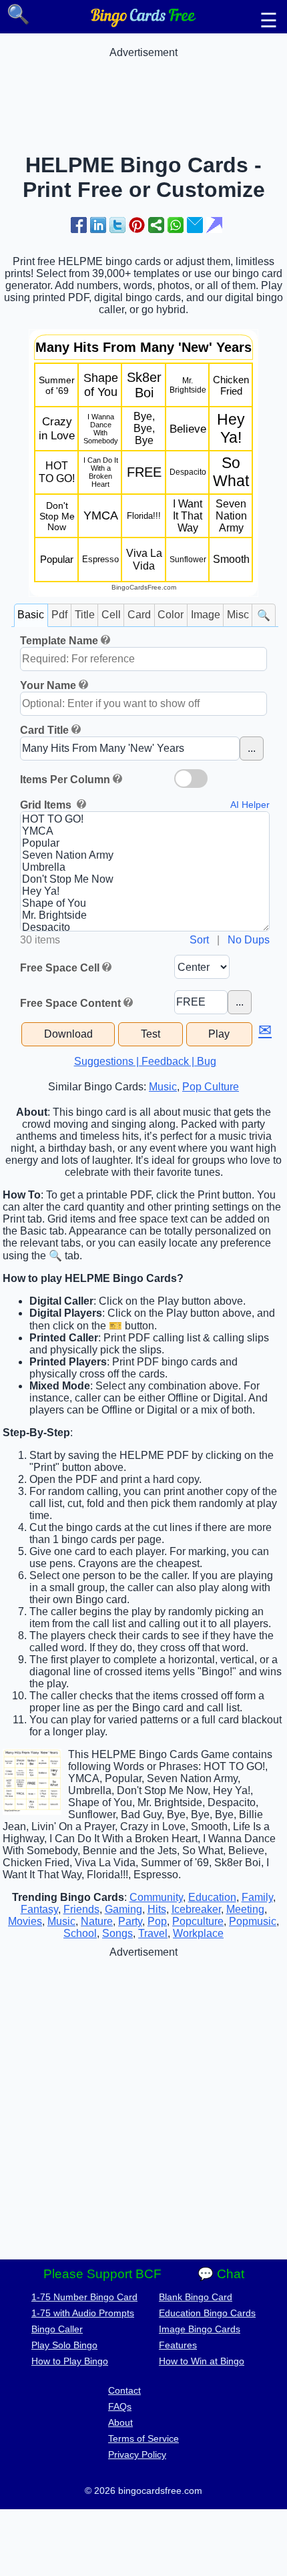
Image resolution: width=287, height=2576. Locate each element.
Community (156, 1897)
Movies (25, 1921)
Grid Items (47, 805)
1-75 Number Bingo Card (84, 2297)
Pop (157, 1921)
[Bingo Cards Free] (143, 24)
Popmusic (253, 1921)
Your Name (48, 685)
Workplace (198, 1933)
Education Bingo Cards (207, 2313)
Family (257, 1897)
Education (212, 1897)
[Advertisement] (143, 92)
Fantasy (39, 1909)
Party (130, 1921)
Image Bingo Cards (200, 2329)
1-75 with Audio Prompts (83, 2313)
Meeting (245, 1909)
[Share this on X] (117, 225)
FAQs (120, 2406)
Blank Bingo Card (196, 2297)
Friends (81, 1909)
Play (219, 1034)
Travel (153, 1933)
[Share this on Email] (195, 225)
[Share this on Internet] (214, 225)
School (80, 1933)
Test (151, 1034)
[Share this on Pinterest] (137, 225)
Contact (124, 2390)
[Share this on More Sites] (156, 225)
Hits (157, 1909)
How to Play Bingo (70, 2361)
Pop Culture (211, 1087)
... (252, 748)
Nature (97, 1921)
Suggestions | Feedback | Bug (145, 1061)
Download (68, 1034)
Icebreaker (196, 1909)
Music (163, 1087)
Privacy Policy (137, 2454)
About (120, 2422)
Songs (117, 1933)
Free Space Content (70, 1003)
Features (178, 2345)
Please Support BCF (102, 2274)
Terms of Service (143, 2438)
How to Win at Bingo (202, 2361)
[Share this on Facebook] (79, 225)
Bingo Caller (57, 2329)
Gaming (123, 1909)
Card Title (44, 730)
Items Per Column (65, 780)
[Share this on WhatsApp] (176, 225)
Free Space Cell (60, 968)
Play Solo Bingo (64, 2345)
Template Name (59, 641)
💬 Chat (221, 2274)
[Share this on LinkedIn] (98, 225)
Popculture (198, 1921)
